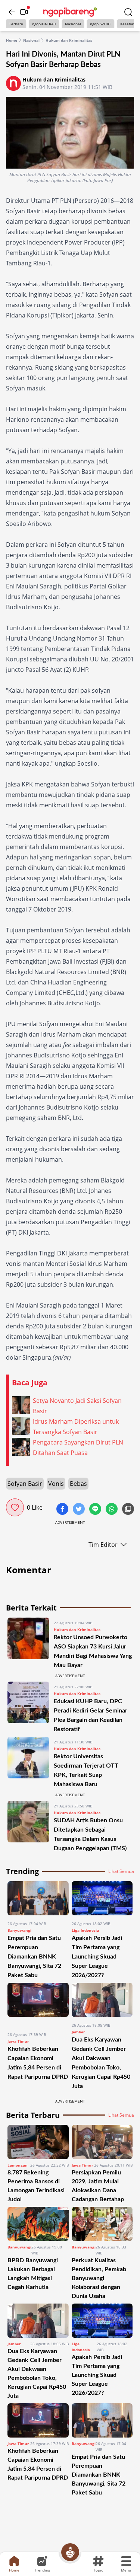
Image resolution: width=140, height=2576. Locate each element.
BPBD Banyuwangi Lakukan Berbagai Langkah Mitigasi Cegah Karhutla (33, 2274)
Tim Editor (103, 1545)
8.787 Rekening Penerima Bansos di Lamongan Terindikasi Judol (36, 2186)
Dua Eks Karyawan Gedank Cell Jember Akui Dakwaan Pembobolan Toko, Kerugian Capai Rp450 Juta (37, 2374)
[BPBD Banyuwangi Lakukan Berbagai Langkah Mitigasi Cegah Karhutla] (38, 2224)
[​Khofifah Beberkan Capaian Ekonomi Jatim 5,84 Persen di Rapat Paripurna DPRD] (38, 2004)
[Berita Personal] (70, 2552)
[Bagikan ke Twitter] (80, 1510)
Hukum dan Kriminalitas (69, 40)
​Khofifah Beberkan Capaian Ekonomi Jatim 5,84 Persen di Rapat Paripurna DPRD (38, 2464)
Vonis (56, 1484)
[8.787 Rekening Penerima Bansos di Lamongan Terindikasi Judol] (38, 2142)
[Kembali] (12, 12)
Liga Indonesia (85, 1930)
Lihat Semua (121, 1871)
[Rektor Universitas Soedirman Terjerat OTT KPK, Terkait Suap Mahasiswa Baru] (28, 1763)
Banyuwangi (19, 1930)
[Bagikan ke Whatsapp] (112, 1510)
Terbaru (16, 24)
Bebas (78, 1484)
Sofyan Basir (25, 1484)
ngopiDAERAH (44, 24)
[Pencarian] (128, 12)
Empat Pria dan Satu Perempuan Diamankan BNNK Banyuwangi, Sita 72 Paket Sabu (34, 1957)
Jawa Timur (18, 2041)
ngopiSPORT (101, 24)
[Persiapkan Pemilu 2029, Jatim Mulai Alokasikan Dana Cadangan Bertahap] (102, 2142)
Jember (78, 2032)
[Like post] (15, 1507)
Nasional (73, 24)
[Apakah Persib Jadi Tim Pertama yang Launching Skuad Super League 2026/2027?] (102, 1898)
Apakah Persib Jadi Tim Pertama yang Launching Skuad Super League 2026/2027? (97, 1957)
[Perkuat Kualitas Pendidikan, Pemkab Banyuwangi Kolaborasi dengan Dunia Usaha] (102, 2224)
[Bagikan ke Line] (96, 1510)
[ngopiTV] (24, 12)
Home (12, 40)
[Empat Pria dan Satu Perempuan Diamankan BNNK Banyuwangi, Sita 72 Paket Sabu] (38, 1898)
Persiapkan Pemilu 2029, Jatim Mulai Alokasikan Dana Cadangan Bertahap (98, 2186)
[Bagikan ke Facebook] (63, 1510)
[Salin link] (128, 1510)
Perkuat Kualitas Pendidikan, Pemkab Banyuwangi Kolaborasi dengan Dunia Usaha (99, 2278)
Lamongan (18, 2165)
